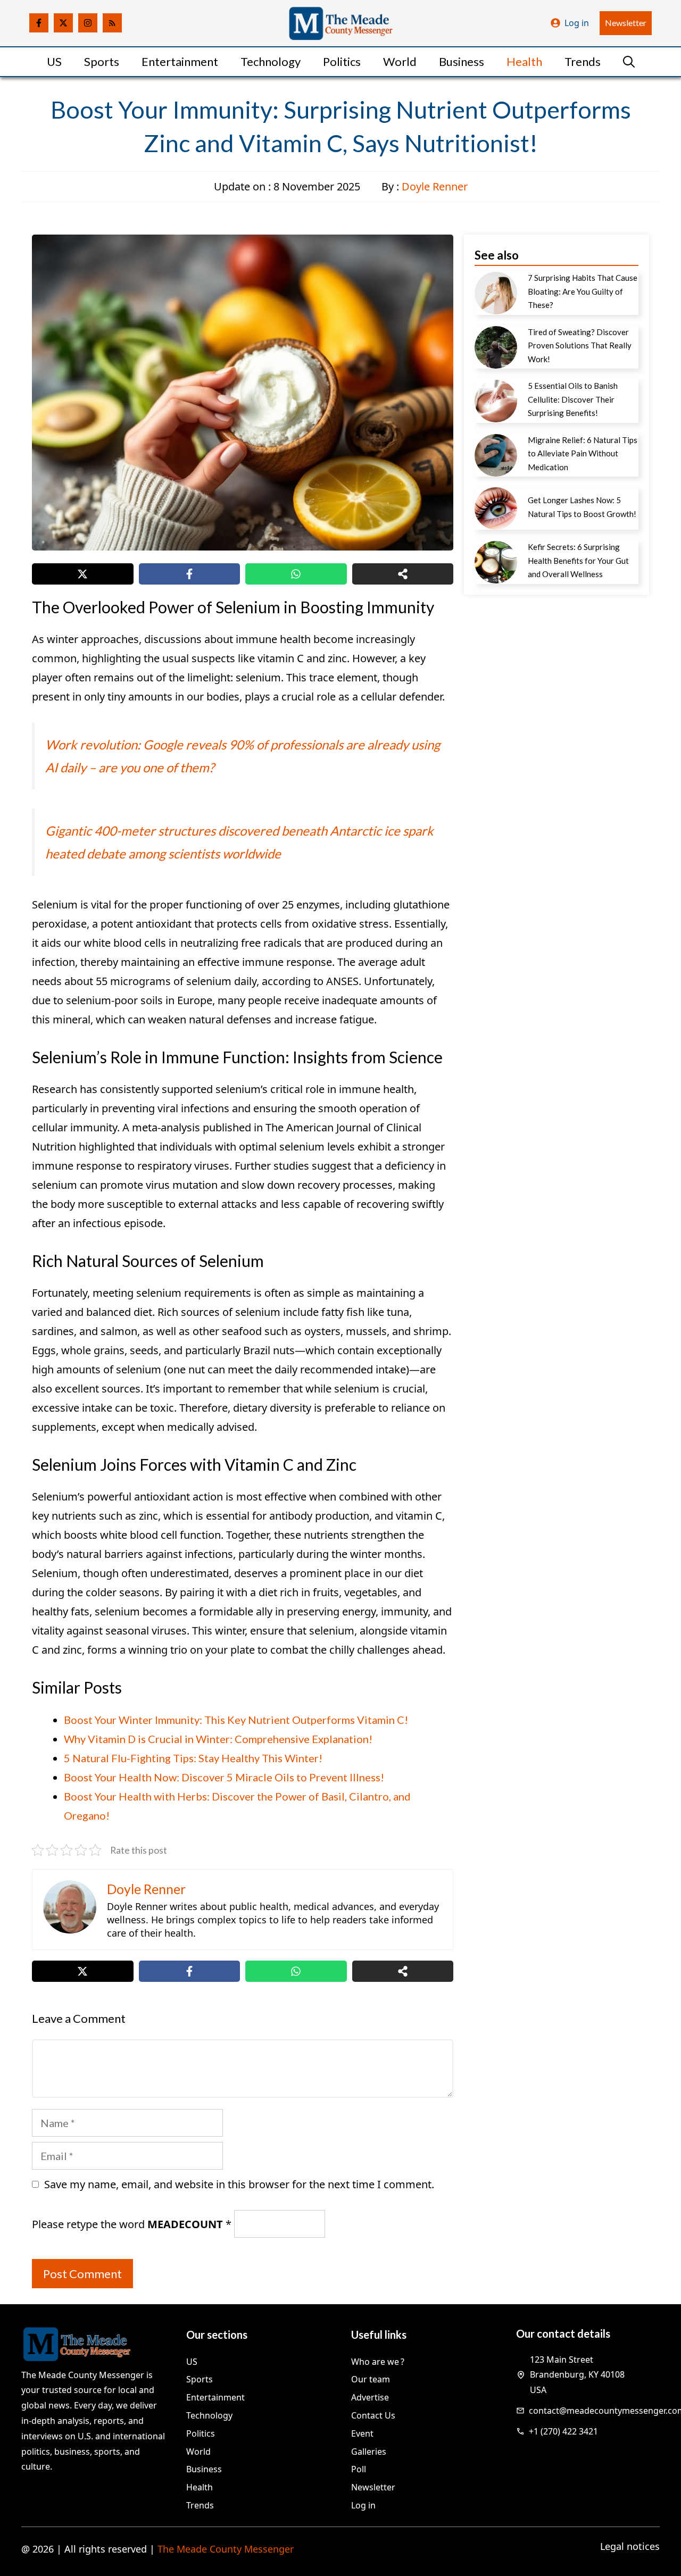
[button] (629, 62)
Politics (342, 61)
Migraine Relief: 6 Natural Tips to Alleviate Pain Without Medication (583, 453)
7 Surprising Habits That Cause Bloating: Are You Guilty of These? (583, 291)
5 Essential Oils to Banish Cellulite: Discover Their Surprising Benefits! (573, 399)
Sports (102, 61)
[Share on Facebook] (190, 574)
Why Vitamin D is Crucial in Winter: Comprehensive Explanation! (218, 1739)
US (54, 61)
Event (362, 2433)
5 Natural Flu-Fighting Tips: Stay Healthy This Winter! (193, 1758)
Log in (577, 23)
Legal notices (630, 2546)
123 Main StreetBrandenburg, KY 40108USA (577, 2375)
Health (524, 61)
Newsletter (626, 23)
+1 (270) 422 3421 (563, 2431)
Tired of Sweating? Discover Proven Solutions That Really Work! (580, 345)
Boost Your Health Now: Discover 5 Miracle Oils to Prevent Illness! (224, 1777)
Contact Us (373, 2415)
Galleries (369, 2452)
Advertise (370, 2397)
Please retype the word (132, 2224)
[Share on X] (83, 574)
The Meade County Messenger (226, 2549)
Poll (359, 2469)
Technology (271, 61)
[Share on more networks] (403, 574)
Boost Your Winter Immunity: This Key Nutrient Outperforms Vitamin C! (236, 1720)
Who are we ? (378, 2362)
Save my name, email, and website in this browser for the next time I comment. (239, 2184)
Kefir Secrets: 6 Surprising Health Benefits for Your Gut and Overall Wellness (578, 560)
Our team (371, 2379)
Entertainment (180, 61)
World (400, 61)
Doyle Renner (435, 186)
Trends (583, 61)
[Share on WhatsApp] (296, 574)
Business (462, 61)
